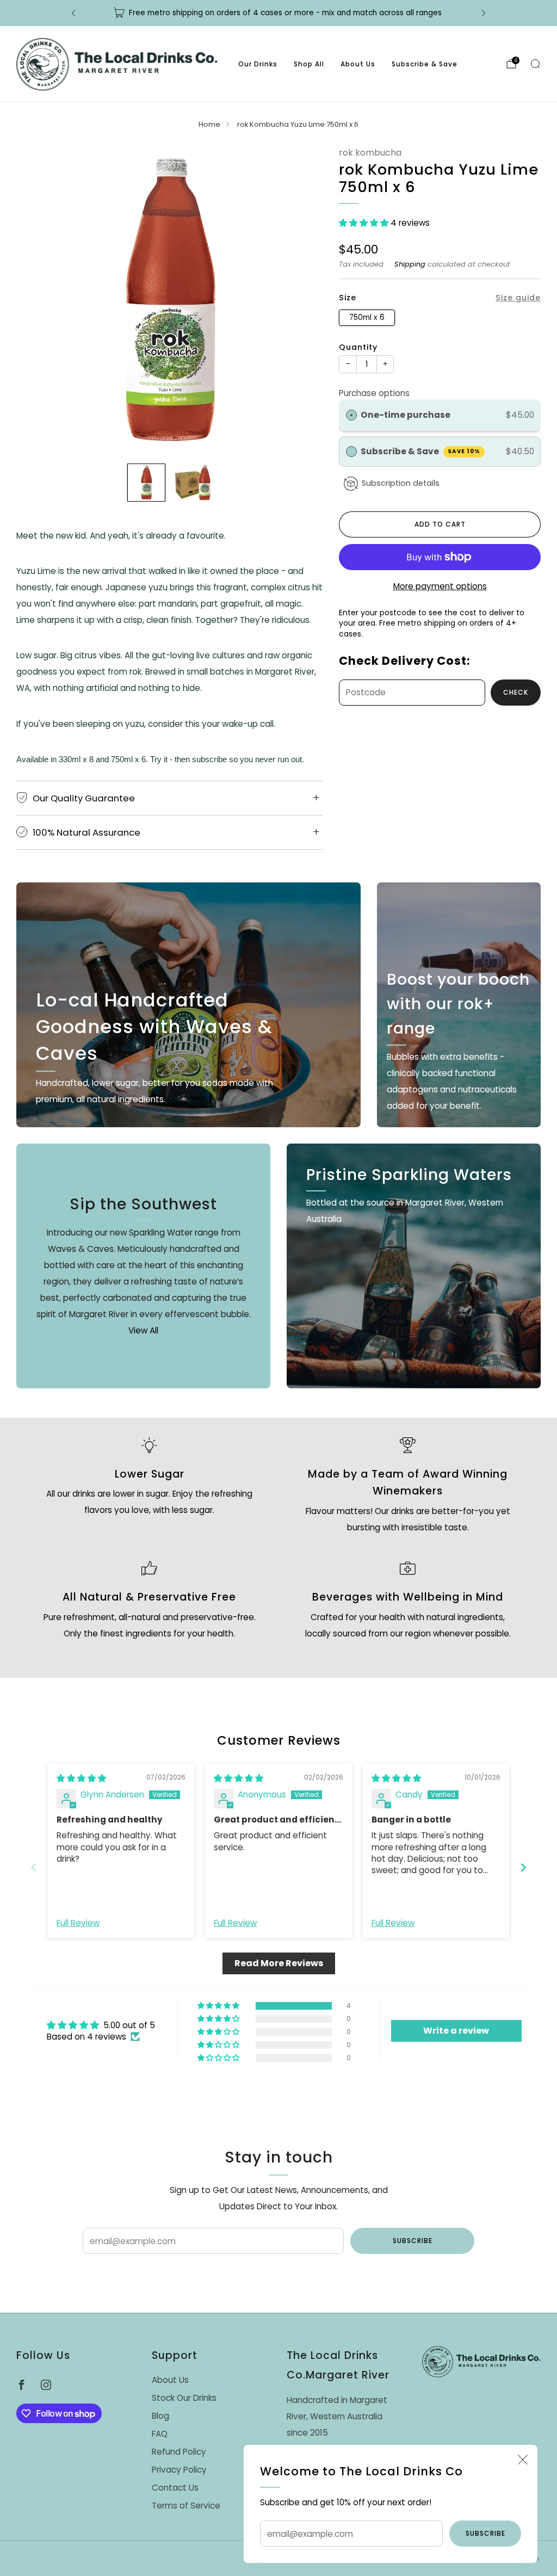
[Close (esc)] (523, 2460)
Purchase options (374, 393)
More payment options (440, 586)
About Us (358, 64)
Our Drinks (258, 64)
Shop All (309, 64)
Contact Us (175, 2488)
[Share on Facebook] (409, 730)
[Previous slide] (34, 1867)
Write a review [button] (456, 2031)
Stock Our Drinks (184, 2398)
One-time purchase (406, 415)
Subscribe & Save (425, 64)
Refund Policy (179, 2452)
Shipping (410, 264)
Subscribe (485, 2533)
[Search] (535, 64)
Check (516, 692)
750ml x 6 (367, 317)
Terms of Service (186, 2506)
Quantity (358, 347)
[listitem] (278, 13)
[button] (365, 223)
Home (209, 124)
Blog (160, 2416)
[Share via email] (471, 730)
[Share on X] (429, 730)
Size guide (518, 298)
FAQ (160, 2434)
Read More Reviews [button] (279, 1963)
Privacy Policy (179, 2470)
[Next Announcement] (484, 13)
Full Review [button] (78, 1923)
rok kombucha (370, 153)
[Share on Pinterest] (450, 730)
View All (143, 1330)
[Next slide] (523, 1867)
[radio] (351, 415)
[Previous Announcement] (73, 13)
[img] (81, 1778)
